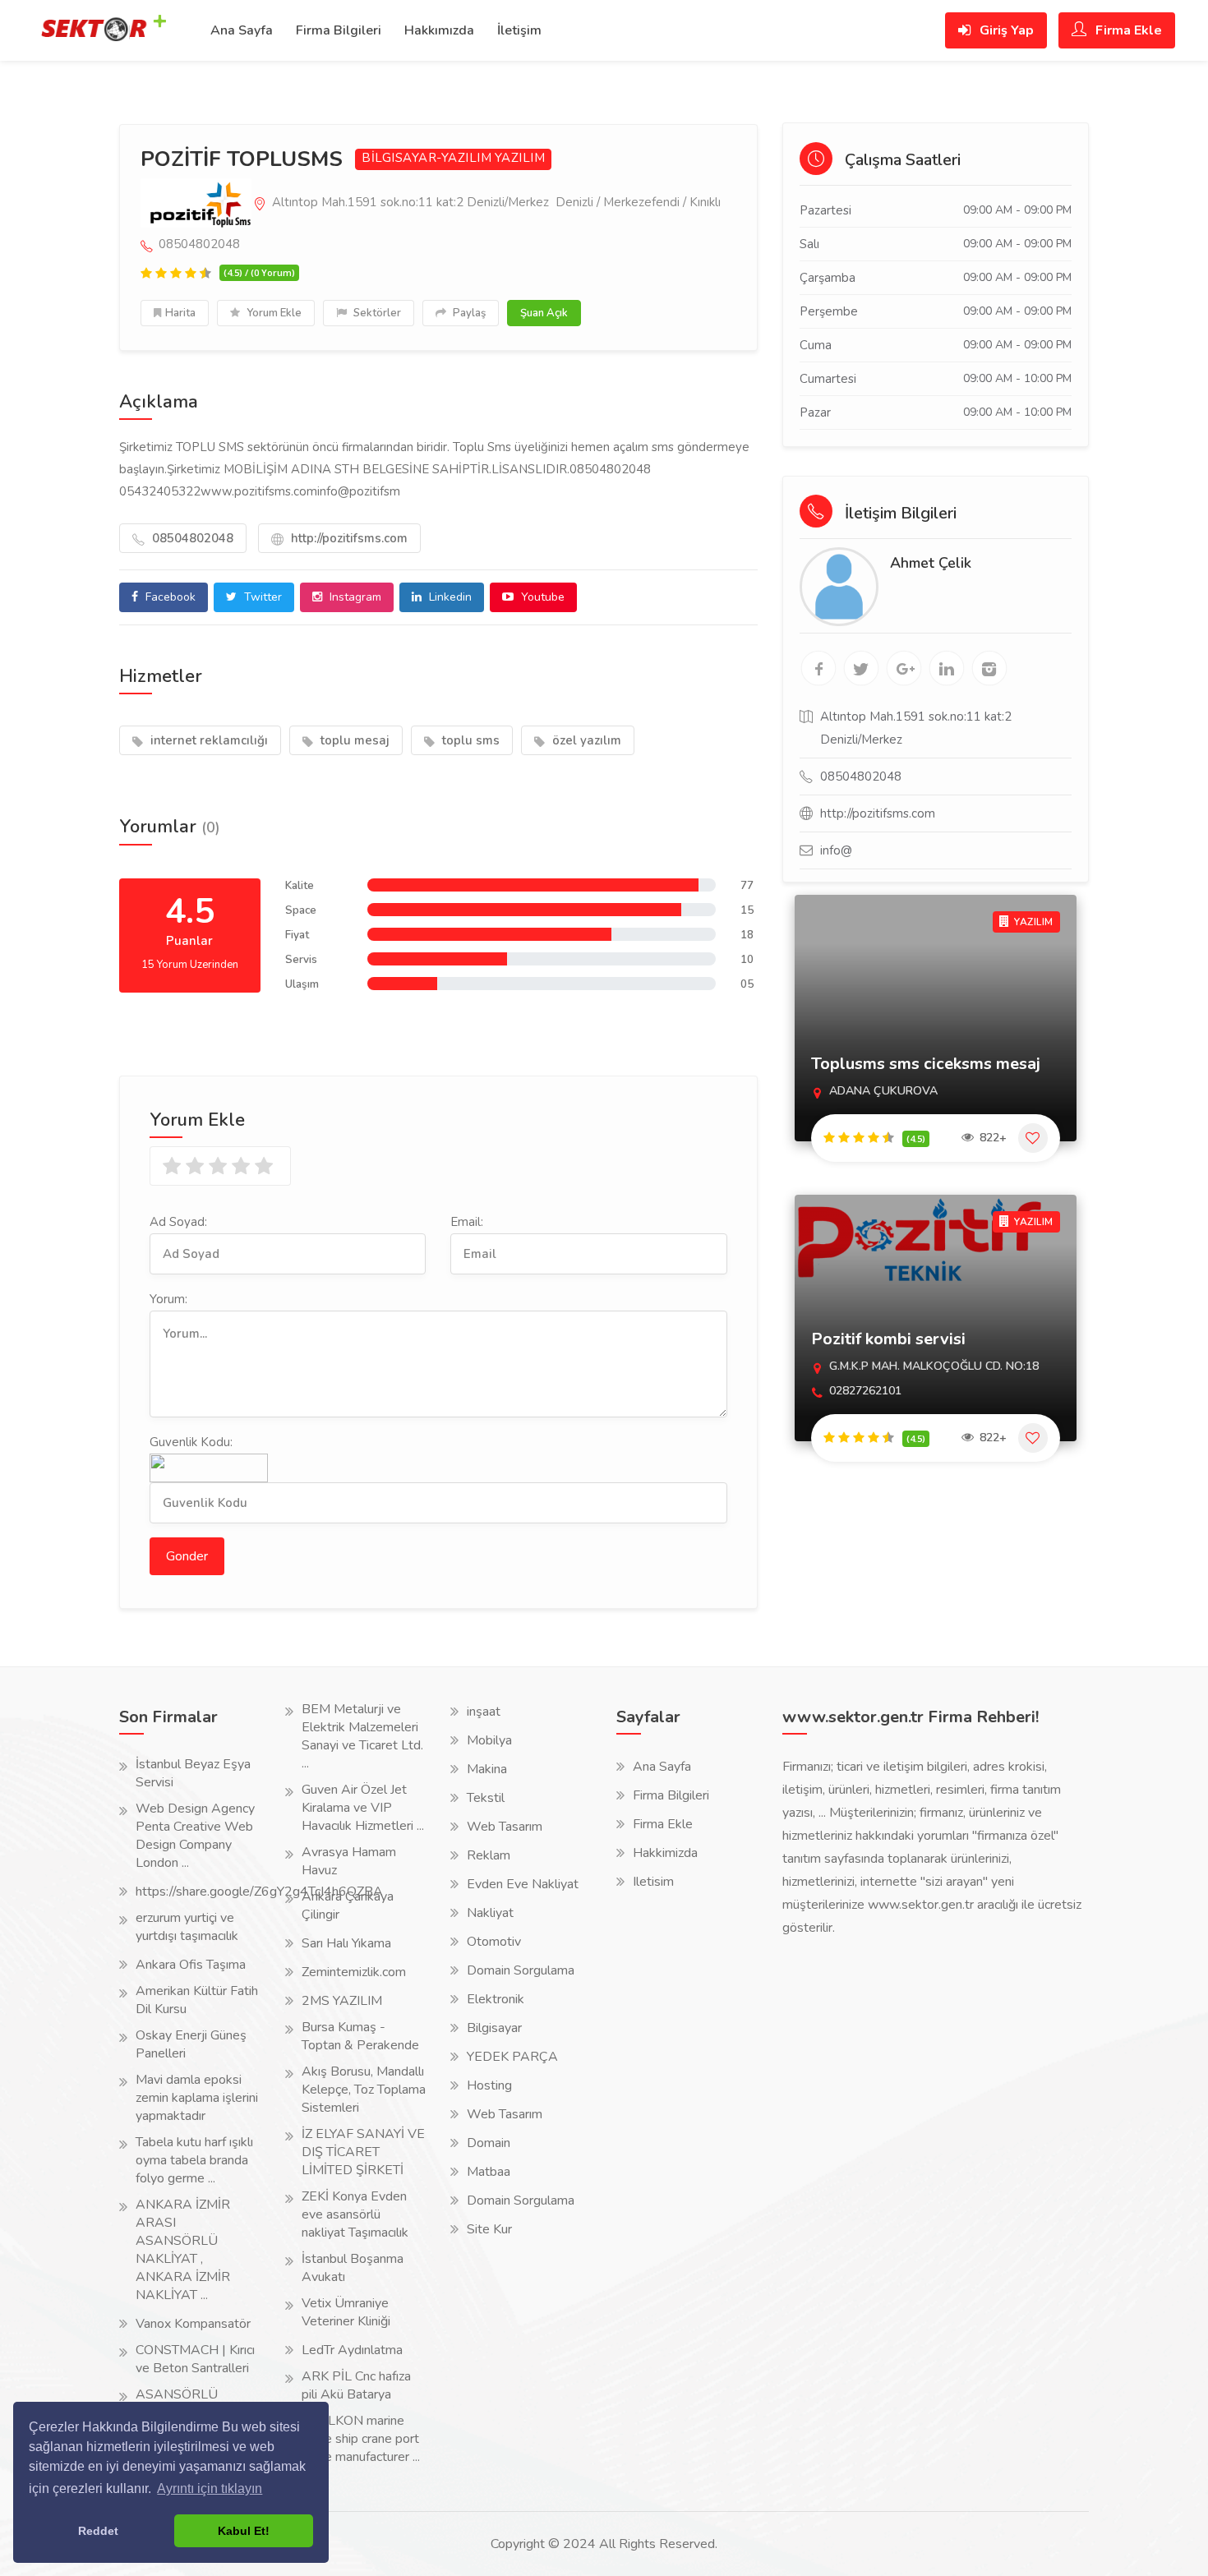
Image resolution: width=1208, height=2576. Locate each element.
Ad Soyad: (178, 1222)
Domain (489, 2143)
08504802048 (191, 538)
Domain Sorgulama (521, 1970)
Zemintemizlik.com (354, 1972)
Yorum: (168, 1299)
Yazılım (520, 158)
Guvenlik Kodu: (191, 1442)
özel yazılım (585, 740)
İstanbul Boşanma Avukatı (353, 2268)
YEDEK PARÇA (512, 2057)
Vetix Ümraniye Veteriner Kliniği (346, 2312)
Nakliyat (490, 1913)
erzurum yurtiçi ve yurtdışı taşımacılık (187, 1927)
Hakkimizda (665, 1853)
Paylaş (468, 313)
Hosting (489, 2085)
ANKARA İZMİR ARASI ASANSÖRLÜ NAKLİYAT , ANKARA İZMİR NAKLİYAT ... (183, 2250)
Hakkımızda (439, 30)
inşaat (484, 1712)
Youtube (541, 597)
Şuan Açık (544, 313)
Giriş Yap (1005, 30)
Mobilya (489, 1740)
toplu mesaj (353, 740)
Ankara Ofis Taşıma (191, 1965)
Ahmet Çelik (931, 563)
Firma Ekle (1127, 30)
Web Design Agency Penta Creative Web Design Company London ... (195, 1836)
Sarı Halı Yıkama (346, 1943)
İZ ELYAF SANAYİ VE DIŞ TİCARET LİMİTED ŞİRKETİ (363, 2152)
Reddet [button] (98, 2531)
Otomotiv (494, 1942)
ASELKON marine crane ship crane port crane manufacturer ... (361, 2439)
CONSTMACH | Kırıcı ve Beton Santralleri (195, 2359)
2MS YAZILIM (342, 2001)
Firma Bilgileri (339, 30)
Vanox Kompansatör (193, 2324)
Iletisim (653, 1882)
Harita (180, 313)
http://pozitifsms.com (348, 538)
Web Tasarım (505, 1827)
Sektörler (376, 313)
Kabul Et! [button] (244, 2531)
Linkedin (449, 597)
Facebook (169, 597)
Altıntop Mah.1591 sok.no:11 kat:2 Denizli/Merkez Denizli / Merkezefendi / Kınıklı (495, 202)
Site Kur (489, 2229)
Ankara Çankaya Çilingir (348, 1906)
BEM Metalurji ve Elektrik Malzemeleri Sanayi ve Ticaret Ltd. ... (362, 1736)
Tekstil (486, 1798)
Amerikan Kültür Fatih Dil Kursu (197, 2000)
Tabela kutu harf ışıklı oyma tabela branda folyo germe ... (194, 2160)
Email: (467, 1222)
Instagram (354, 597)
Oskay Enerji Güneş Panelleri (191, 2044)
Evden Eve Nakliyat (523, 1884)
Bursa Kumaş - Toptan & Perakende (360, 2036)
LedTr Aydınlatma (352, 2350)
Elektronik (496, 1999)
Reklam (489, 1855)
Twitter (261, 597)
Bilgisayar (494, 2028)
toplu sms (469, 740)
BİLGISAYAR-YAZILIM (426, 158)
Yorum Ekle (273, 313)
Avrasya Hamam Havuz (349, 1861)
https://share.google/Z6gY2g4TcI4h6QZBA (259, 1892)
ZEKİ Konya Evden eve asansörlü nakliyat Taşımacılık (355, 2214)
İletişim (519, 30)
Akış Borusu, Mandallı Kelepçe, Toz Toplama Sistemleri (364, 2090)
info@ (836, 850)
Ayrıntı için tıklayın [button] (210, 2488)
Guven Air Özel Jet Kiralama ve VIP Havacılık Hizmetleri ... (363, 1808)
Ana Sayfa (242, 30)
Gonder (187, 1556)
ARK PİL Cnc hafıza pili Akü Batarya (356, 2385)
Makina (487, 1769)
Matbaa (489, 2172)
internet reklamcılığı (207, 740)
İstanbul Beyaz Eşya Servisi (193, 1773)
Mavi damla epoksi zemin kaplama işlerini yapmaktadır (197, 2098)
